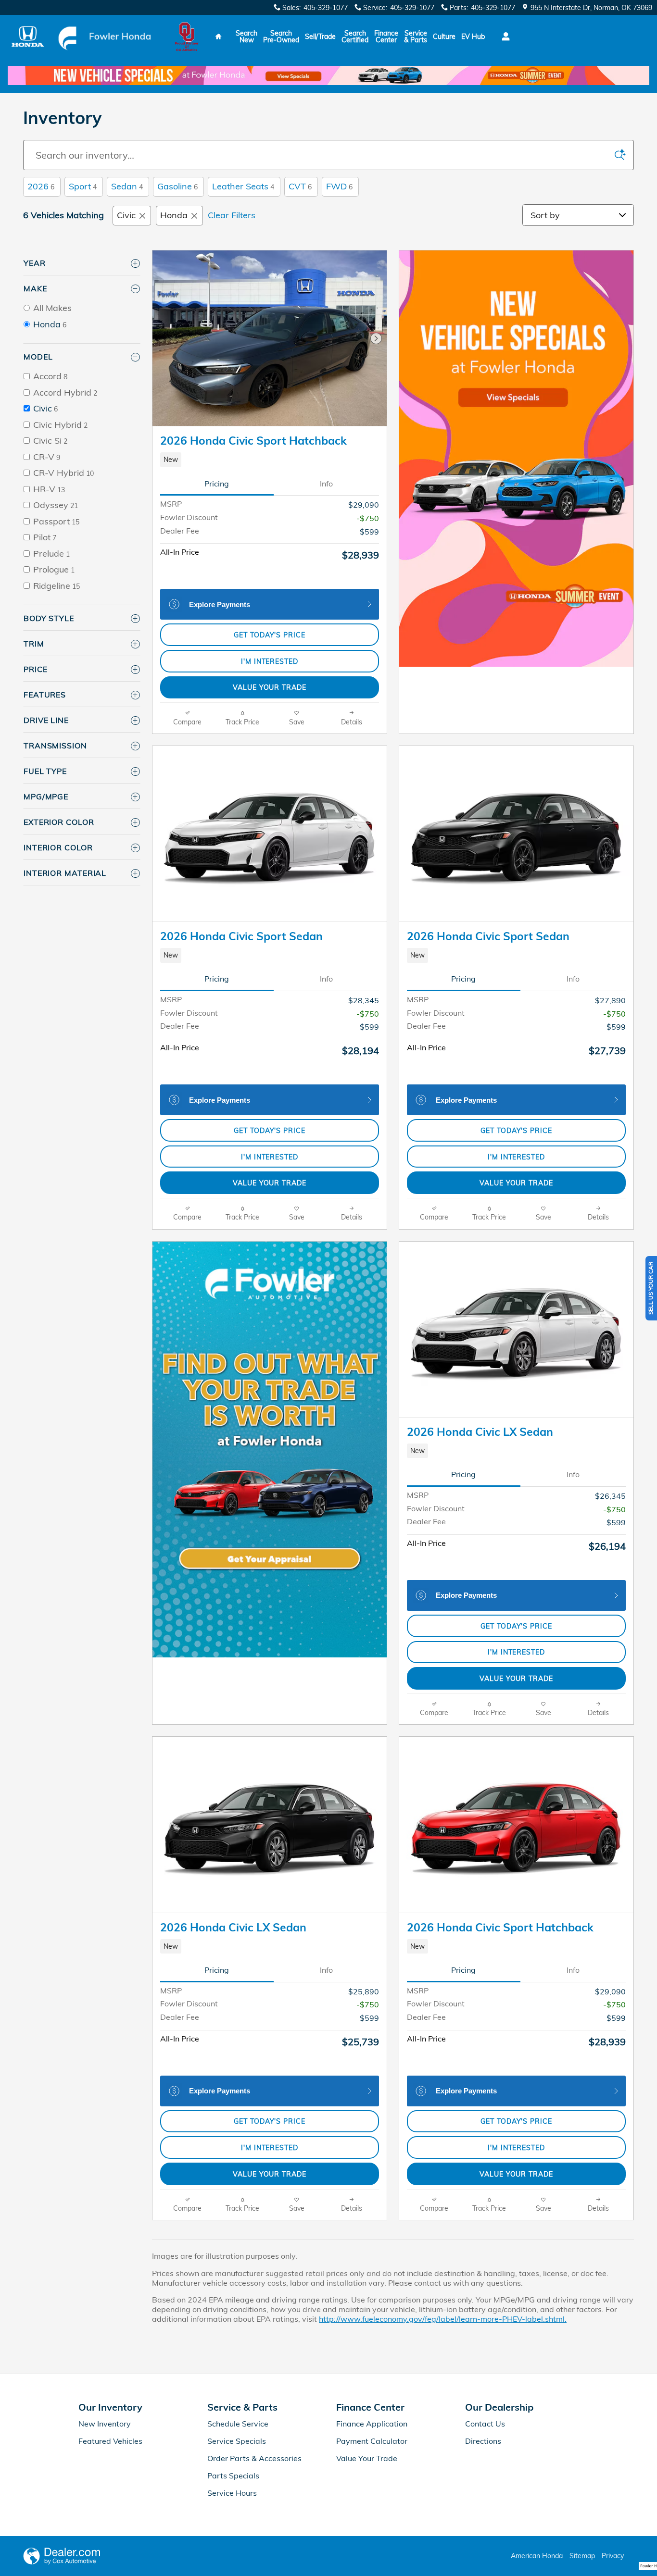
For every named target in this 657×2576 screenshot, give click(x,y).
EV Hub (473, 37)
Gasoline (177, 186)
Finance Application (372, 2424)
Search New (246, 37)
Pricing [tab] (217, 484)
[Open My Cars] (503, 37)
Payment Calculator (372, 2441)
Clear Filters (232, 215)
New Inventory (105, 2424)
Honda (174, 215)
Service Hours (232, 2493)
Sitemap (582, 2556)
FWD (339, 186)
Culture (444, 37)
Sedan (127, 186)
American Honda (537, 2556)
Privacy (613, 2556)
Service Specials (237, 2441)
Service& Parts (416, 37)
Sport (83, 186)
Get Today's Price (269, 635)
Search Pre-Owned (281, 37)
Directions (483, 2441)
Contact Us (485, 2424)
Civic (126, 215)
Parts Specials (233, 2476)
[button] (270, 460)
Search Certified (355, 37)
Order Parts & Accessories (254, 2458)
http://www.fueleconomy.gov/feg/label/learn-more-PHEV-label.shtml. (443, 2319)
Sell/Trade (320, 37)
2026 (41, 186)
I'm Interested (270, 661)
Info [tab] (326, 484)
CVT (300, 186)
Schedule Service (238, 2424)
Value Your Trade (269, 687)
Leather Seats (243, 186)
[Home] (28, 36)
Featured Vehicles (110, 2441)
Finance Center (386, 37)
